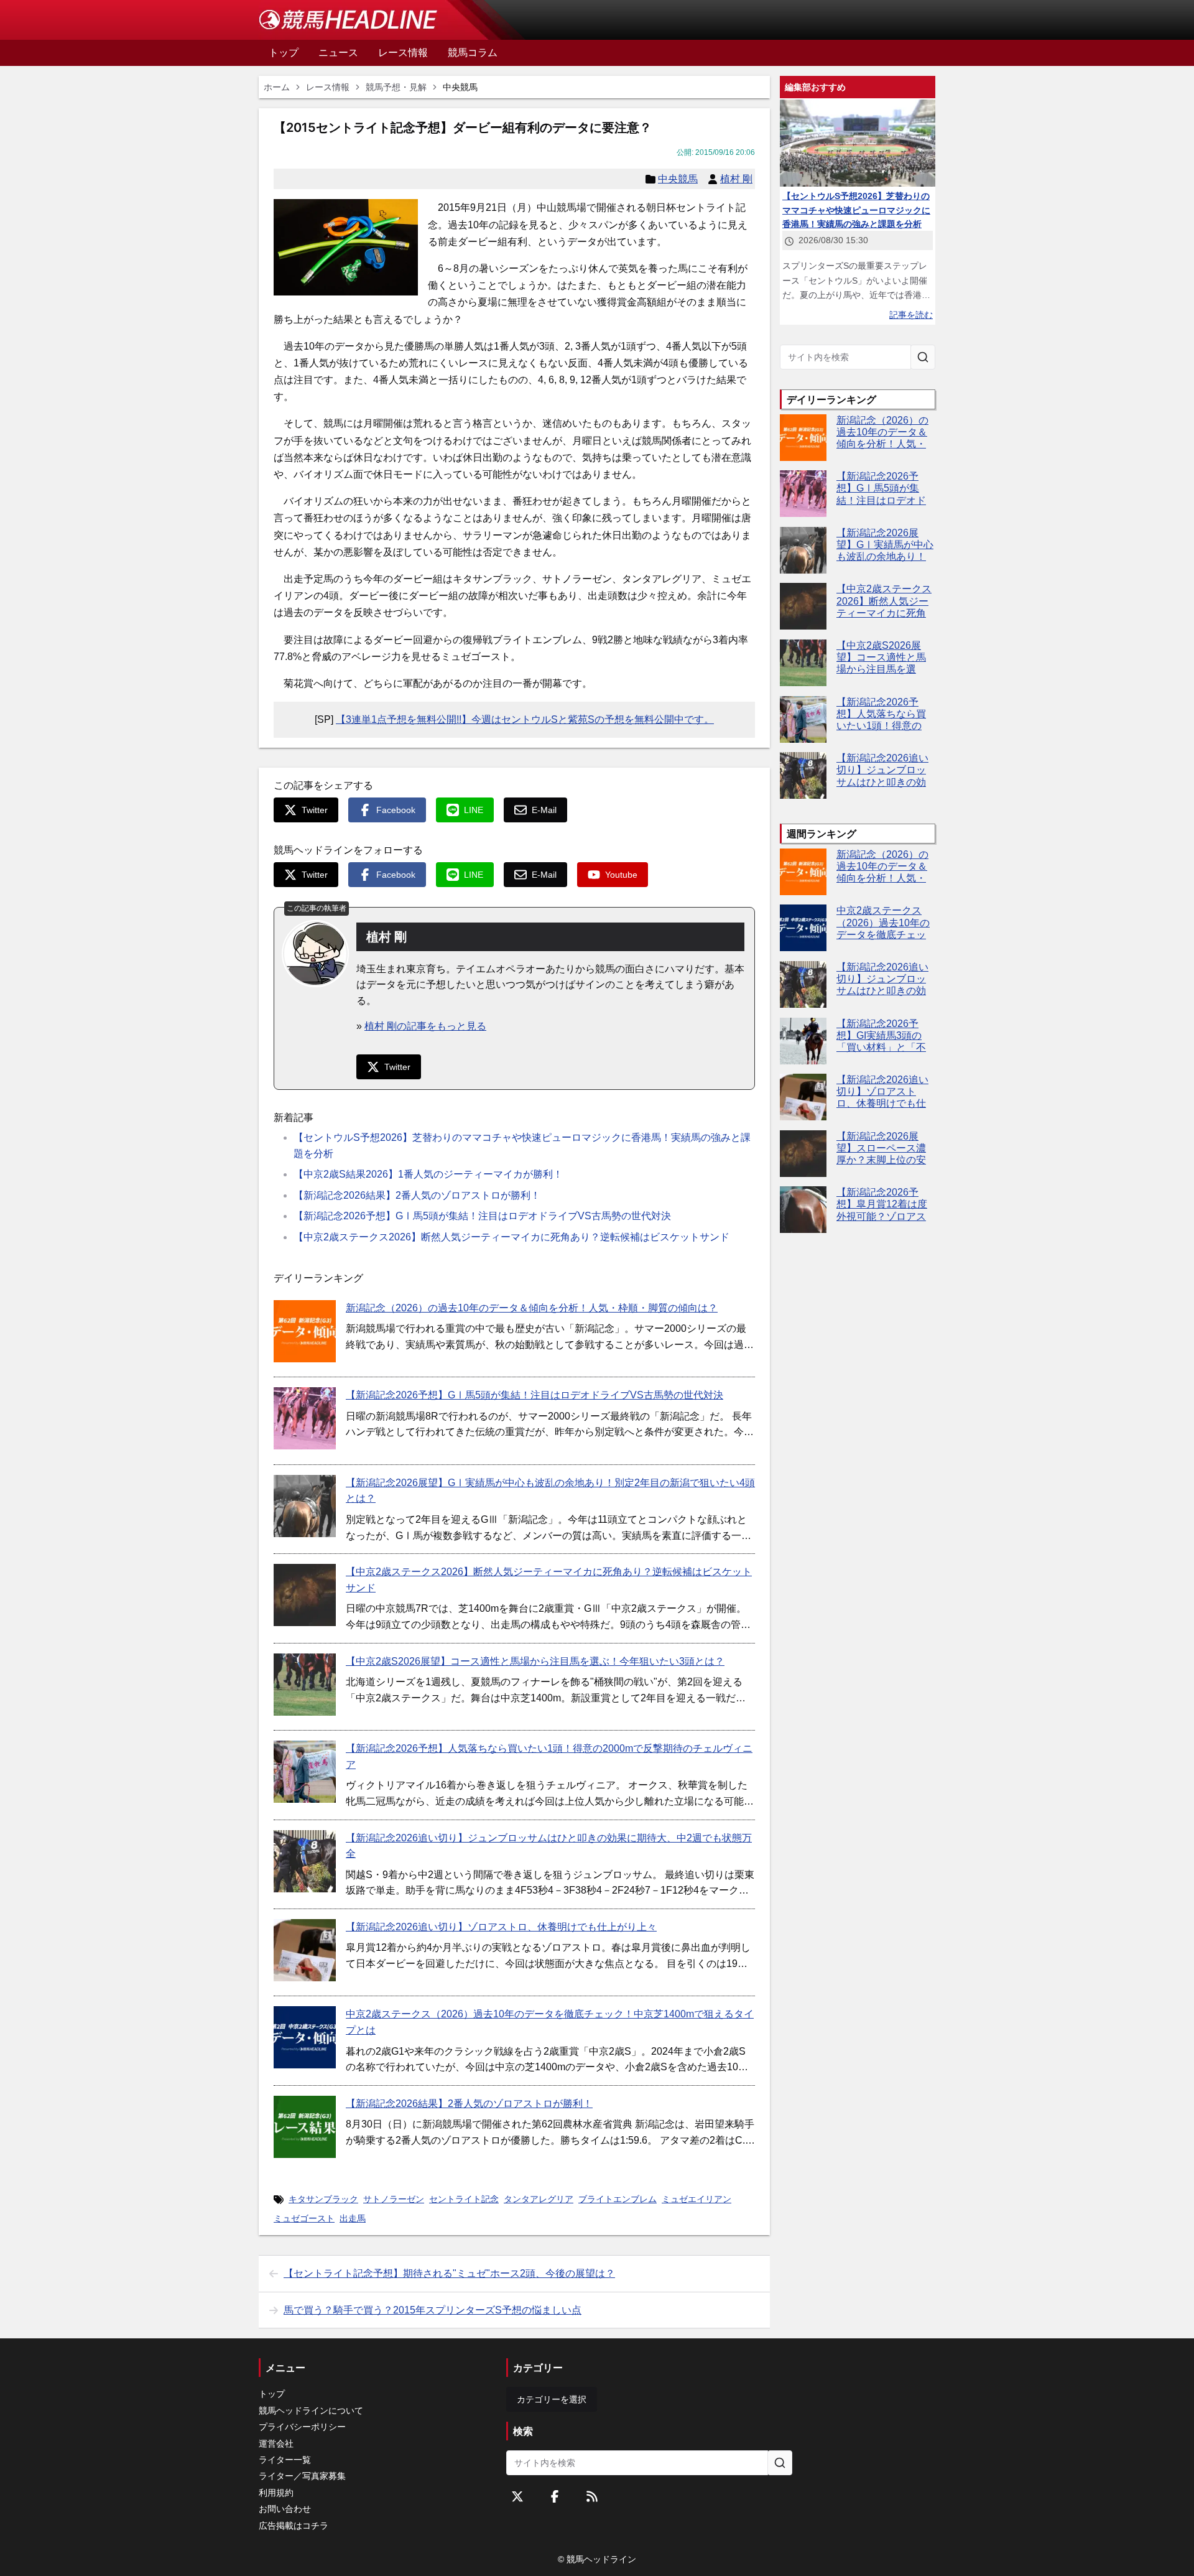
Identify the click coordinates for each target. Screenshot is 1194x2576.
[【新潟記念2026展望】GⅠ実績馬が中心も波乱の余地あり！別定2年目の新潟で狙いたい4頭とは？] (305, 1506)
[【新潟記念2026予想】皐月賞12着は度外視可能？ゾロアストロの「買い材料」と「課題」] (803, 1210)
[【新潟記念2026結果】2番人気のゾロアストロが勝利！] (305, 2127)
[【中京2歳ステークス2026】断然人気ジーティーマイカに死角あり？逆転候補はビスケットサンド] (305, 1595)
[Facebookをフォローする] (555, 2496)
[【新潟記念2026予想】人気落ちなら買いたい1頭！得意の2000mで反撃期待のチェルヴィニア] (305, 1772)
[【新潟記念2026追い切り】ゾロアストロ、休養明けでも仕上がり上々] (305, 1950)
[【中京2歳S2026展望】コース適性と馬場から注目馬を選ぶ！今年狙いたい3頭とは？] (305, 1685)
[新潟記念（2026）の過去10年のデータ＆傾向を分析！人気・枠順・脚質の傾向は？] (305, 1331)
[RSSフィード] (592, 2496)
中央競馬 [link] (460, 87)
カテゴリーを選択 (552, 2399)
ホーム (277, 87)
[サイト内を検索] (923, 357)
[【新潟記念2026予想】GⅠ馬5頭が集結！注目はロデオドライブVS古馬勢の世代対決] (305, 1418)
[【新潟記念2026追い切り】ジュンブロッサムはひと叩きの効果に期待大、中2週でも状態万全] (305, 1861)
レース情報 (328, 87)
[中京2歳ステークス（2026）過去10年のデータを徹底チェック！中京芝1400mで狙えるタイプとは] (305, 2037)
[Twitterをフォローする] (517, 2496)
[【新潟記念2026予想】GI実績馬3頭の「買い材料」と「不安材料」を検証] (803, 1041)
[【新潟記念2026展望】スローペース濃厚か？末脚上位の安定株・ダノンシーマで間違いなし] (803, 1154)
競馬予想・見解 (396, 87)
